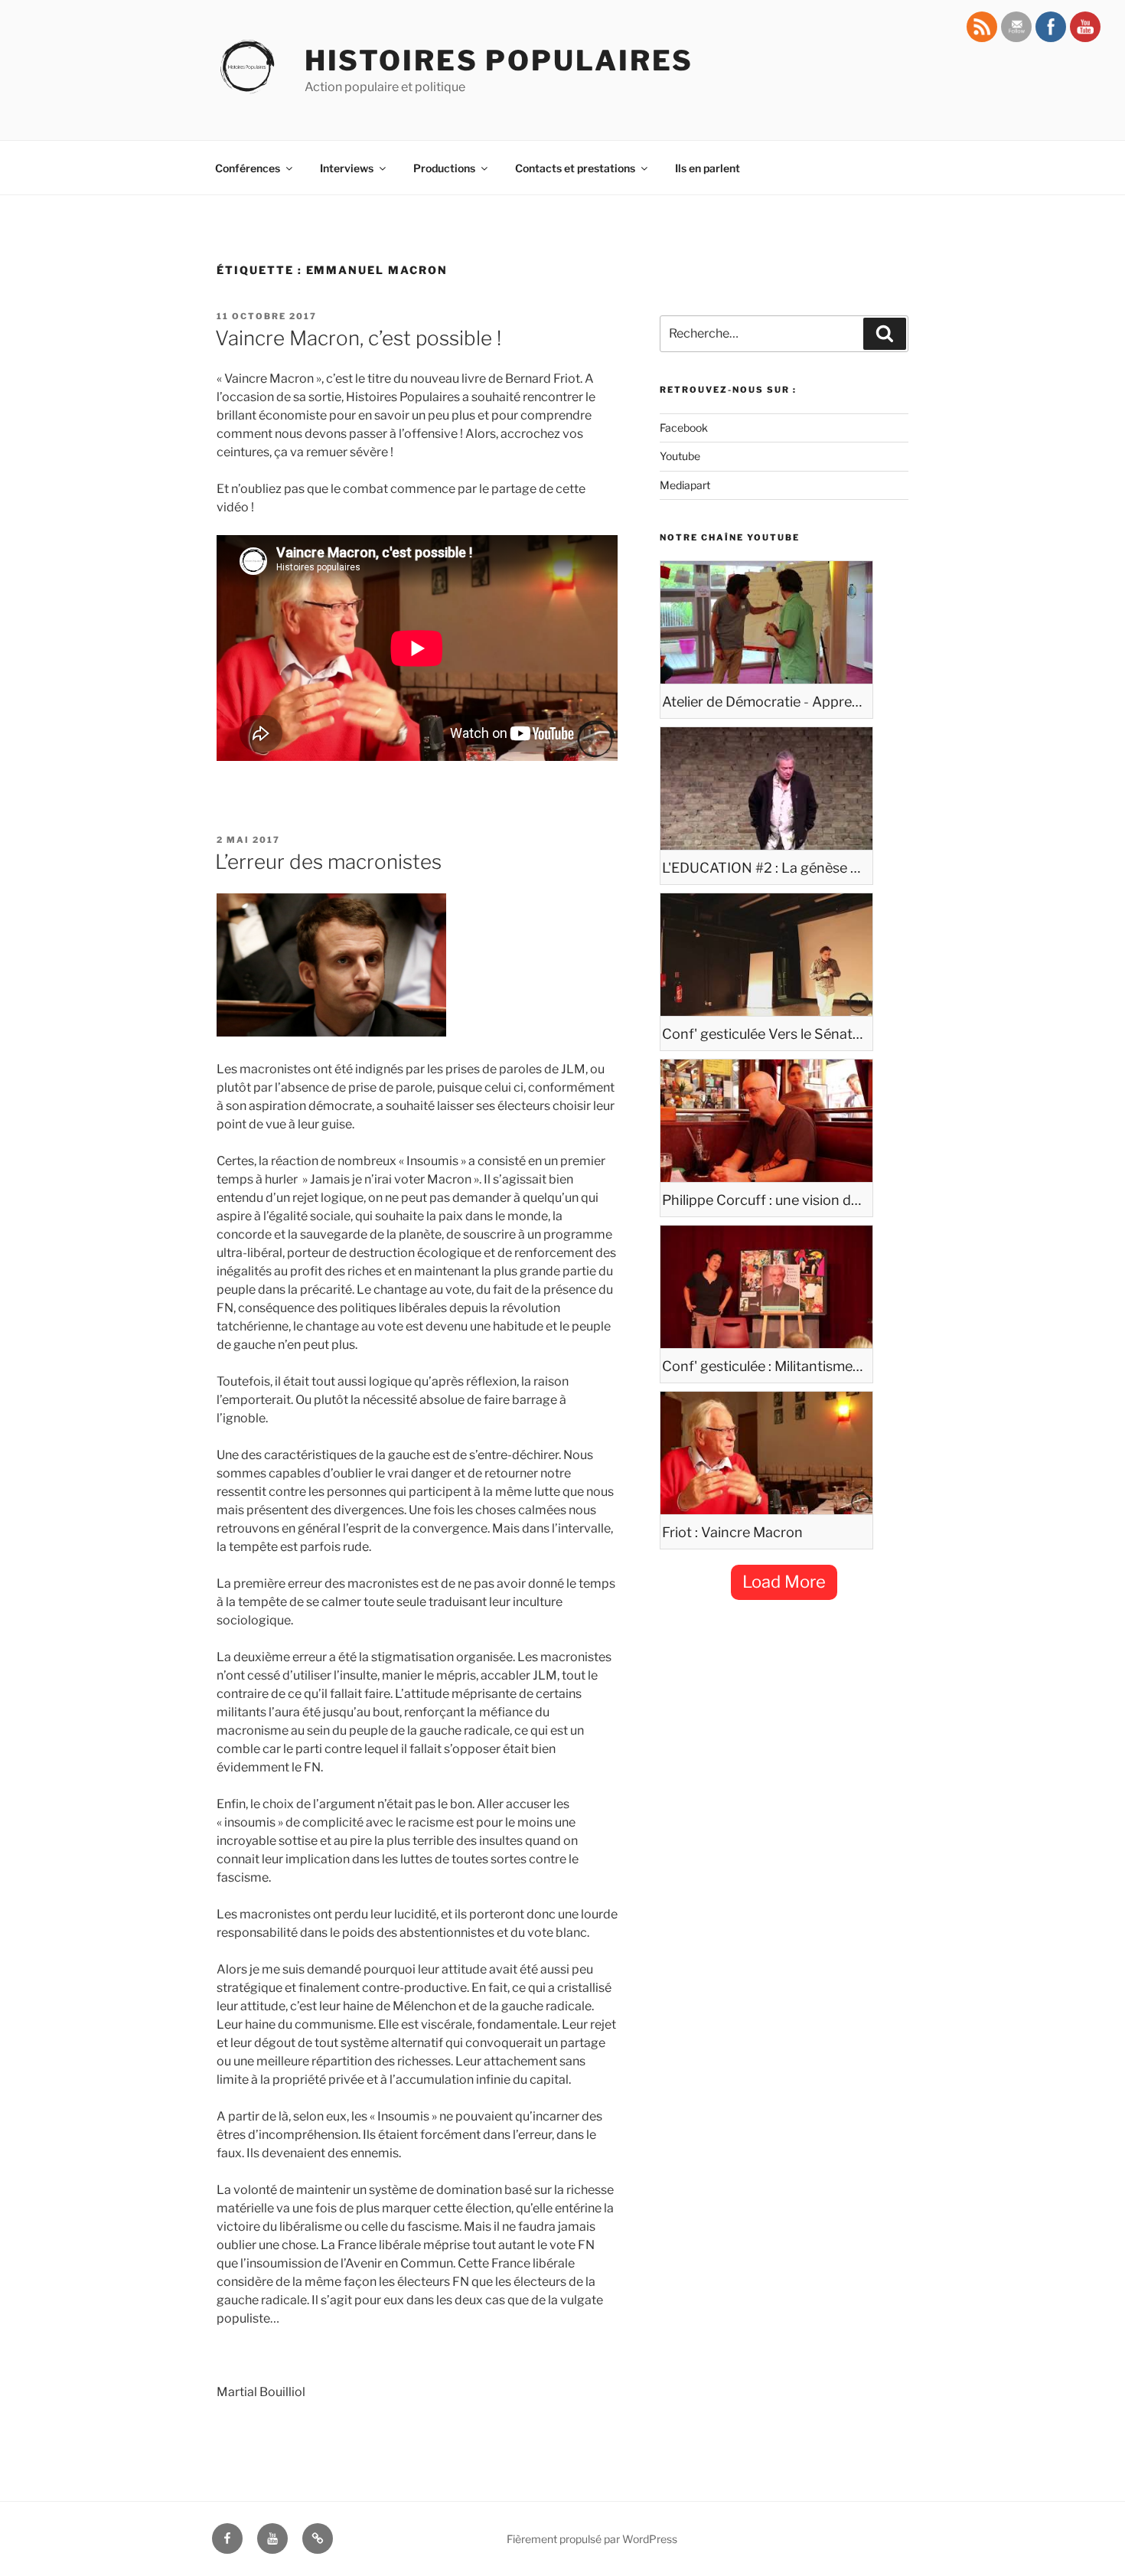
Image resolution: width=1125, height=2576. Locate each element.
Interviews (347, 168)
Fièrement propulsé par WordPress (592, 2539)
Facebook (684, 428)
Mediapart (685, 485)
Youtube (680, 456)
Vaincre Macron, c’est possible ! (358, 338)
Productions (444, 168)
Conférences (248, 168)
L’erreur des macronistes (328, 862)
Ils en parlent (708, 168)
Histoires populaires (499, 60)
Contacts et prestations (575, 168)
